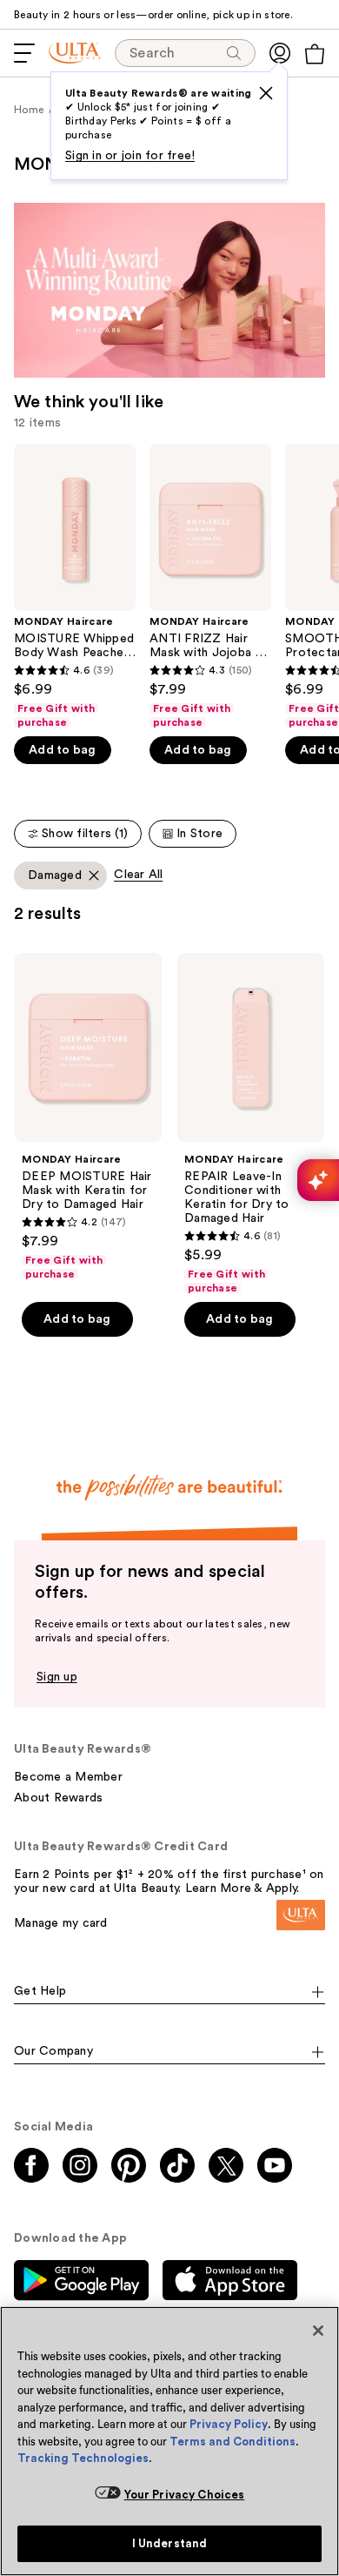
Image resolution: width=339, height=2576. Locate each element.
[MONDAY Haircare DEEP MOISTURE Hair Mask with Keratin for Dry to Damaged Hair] (88, 1117)
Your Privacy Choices (185, 2495)
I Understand (170, 2543)
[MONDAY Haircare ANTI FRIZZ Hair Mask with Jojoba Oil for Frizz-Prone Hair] (210, 587)
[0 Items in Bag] (315, 54)
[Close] (318, 2331)
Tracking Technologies (83, 2458)
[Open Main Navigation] (24, 53)
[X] (266, 93)
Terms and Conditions (233, 2442)
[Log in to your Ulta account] (280, 53)
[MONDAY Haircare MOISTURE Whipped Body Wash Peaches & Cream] (75, 587)
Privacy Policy (229, 2424)
